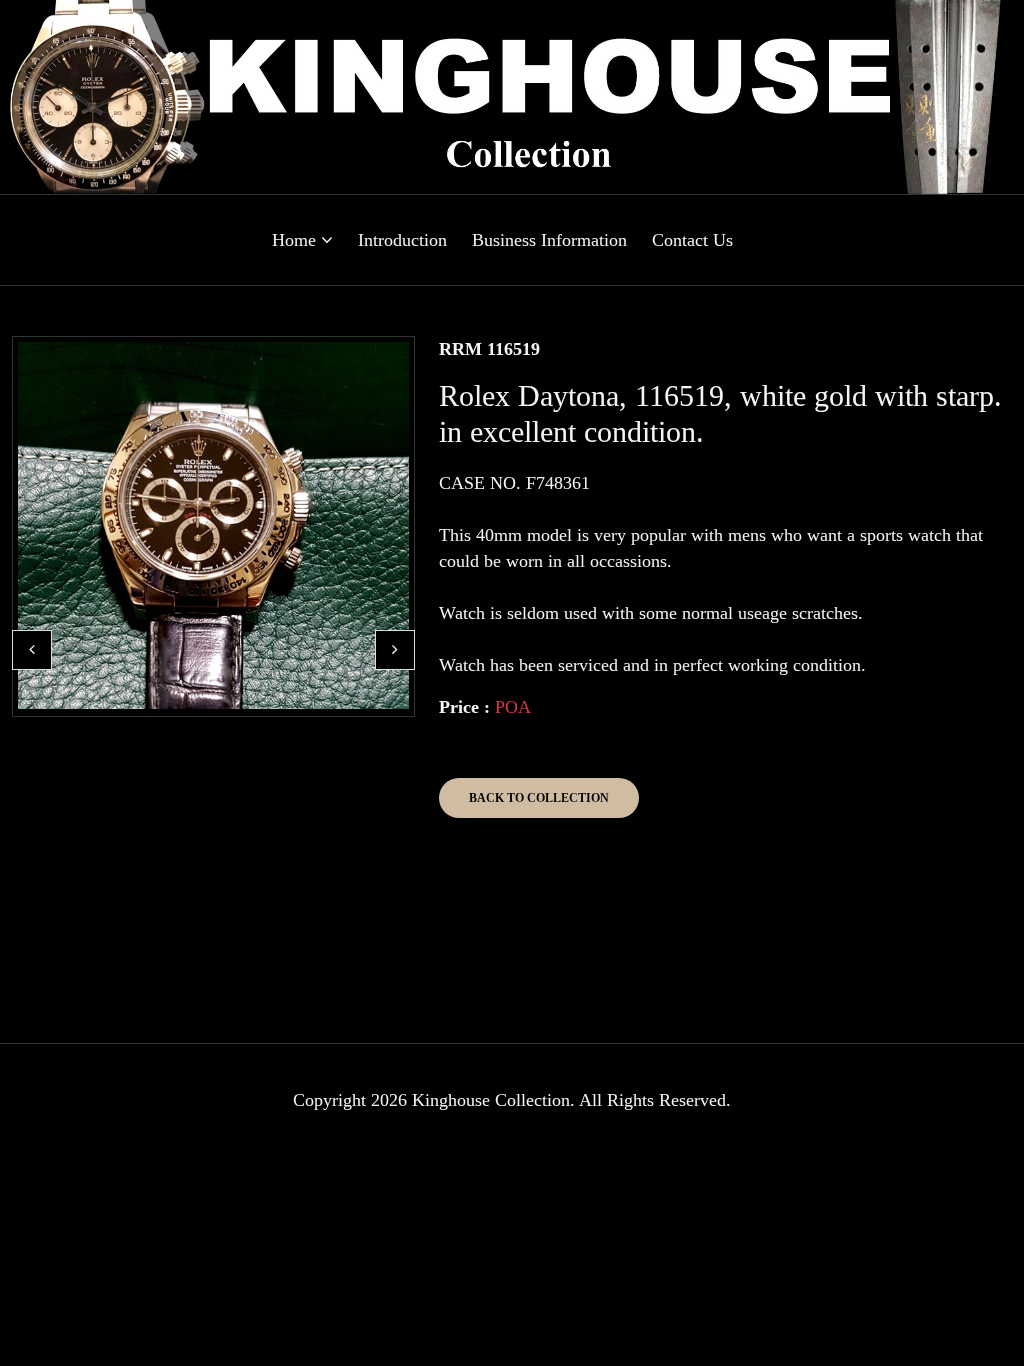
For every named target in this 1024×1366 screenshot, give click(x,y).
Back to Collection (539, 798)
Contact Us (692, 240)
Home (296, 240)
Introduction (402, 240)
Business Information (549, 240)
